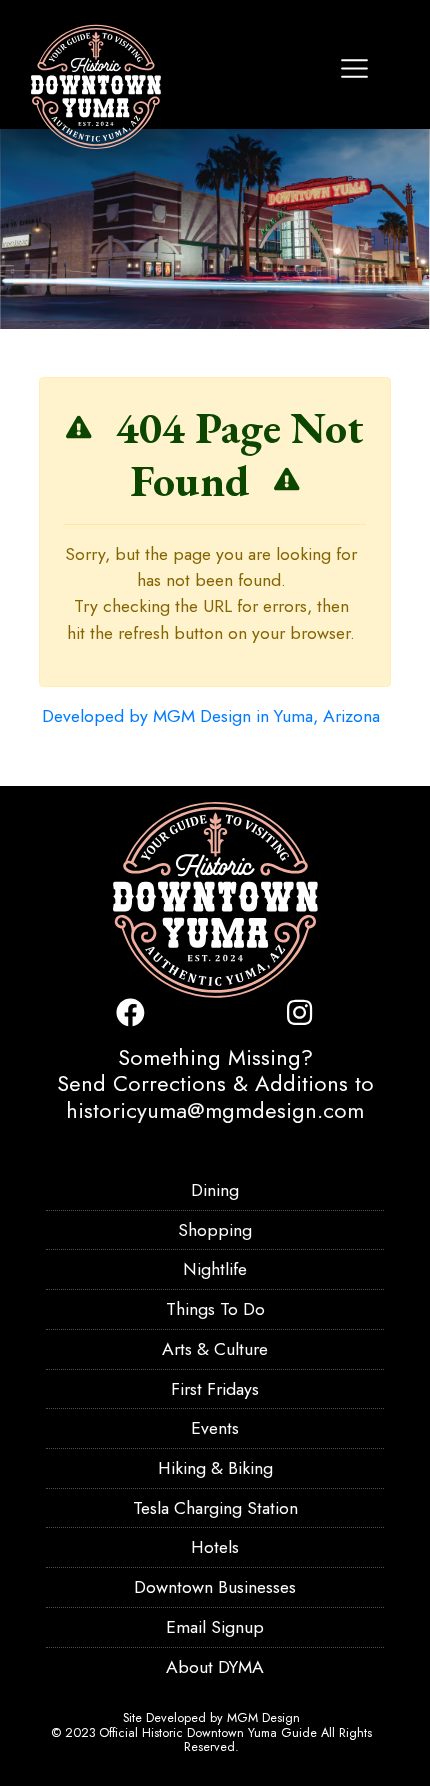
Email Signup (215, 1627)
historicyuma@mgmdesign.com (215, 1110)
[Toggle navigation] (354, 68)
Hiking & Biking (215, 1468)
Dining (215, 1190)
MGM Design (263, 1718)
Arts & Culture (215, 1349)
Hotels (215, 1547)
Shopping (215, 1230)
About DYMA (215, 1667)
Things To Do (215, 1309)
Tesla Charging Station (215, 1508)
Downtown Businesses (215, 1587)
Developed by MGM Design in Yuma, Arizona (211, 716)
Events (215, 1428)
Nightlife (215, 1269)
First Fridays (215, 1389)
